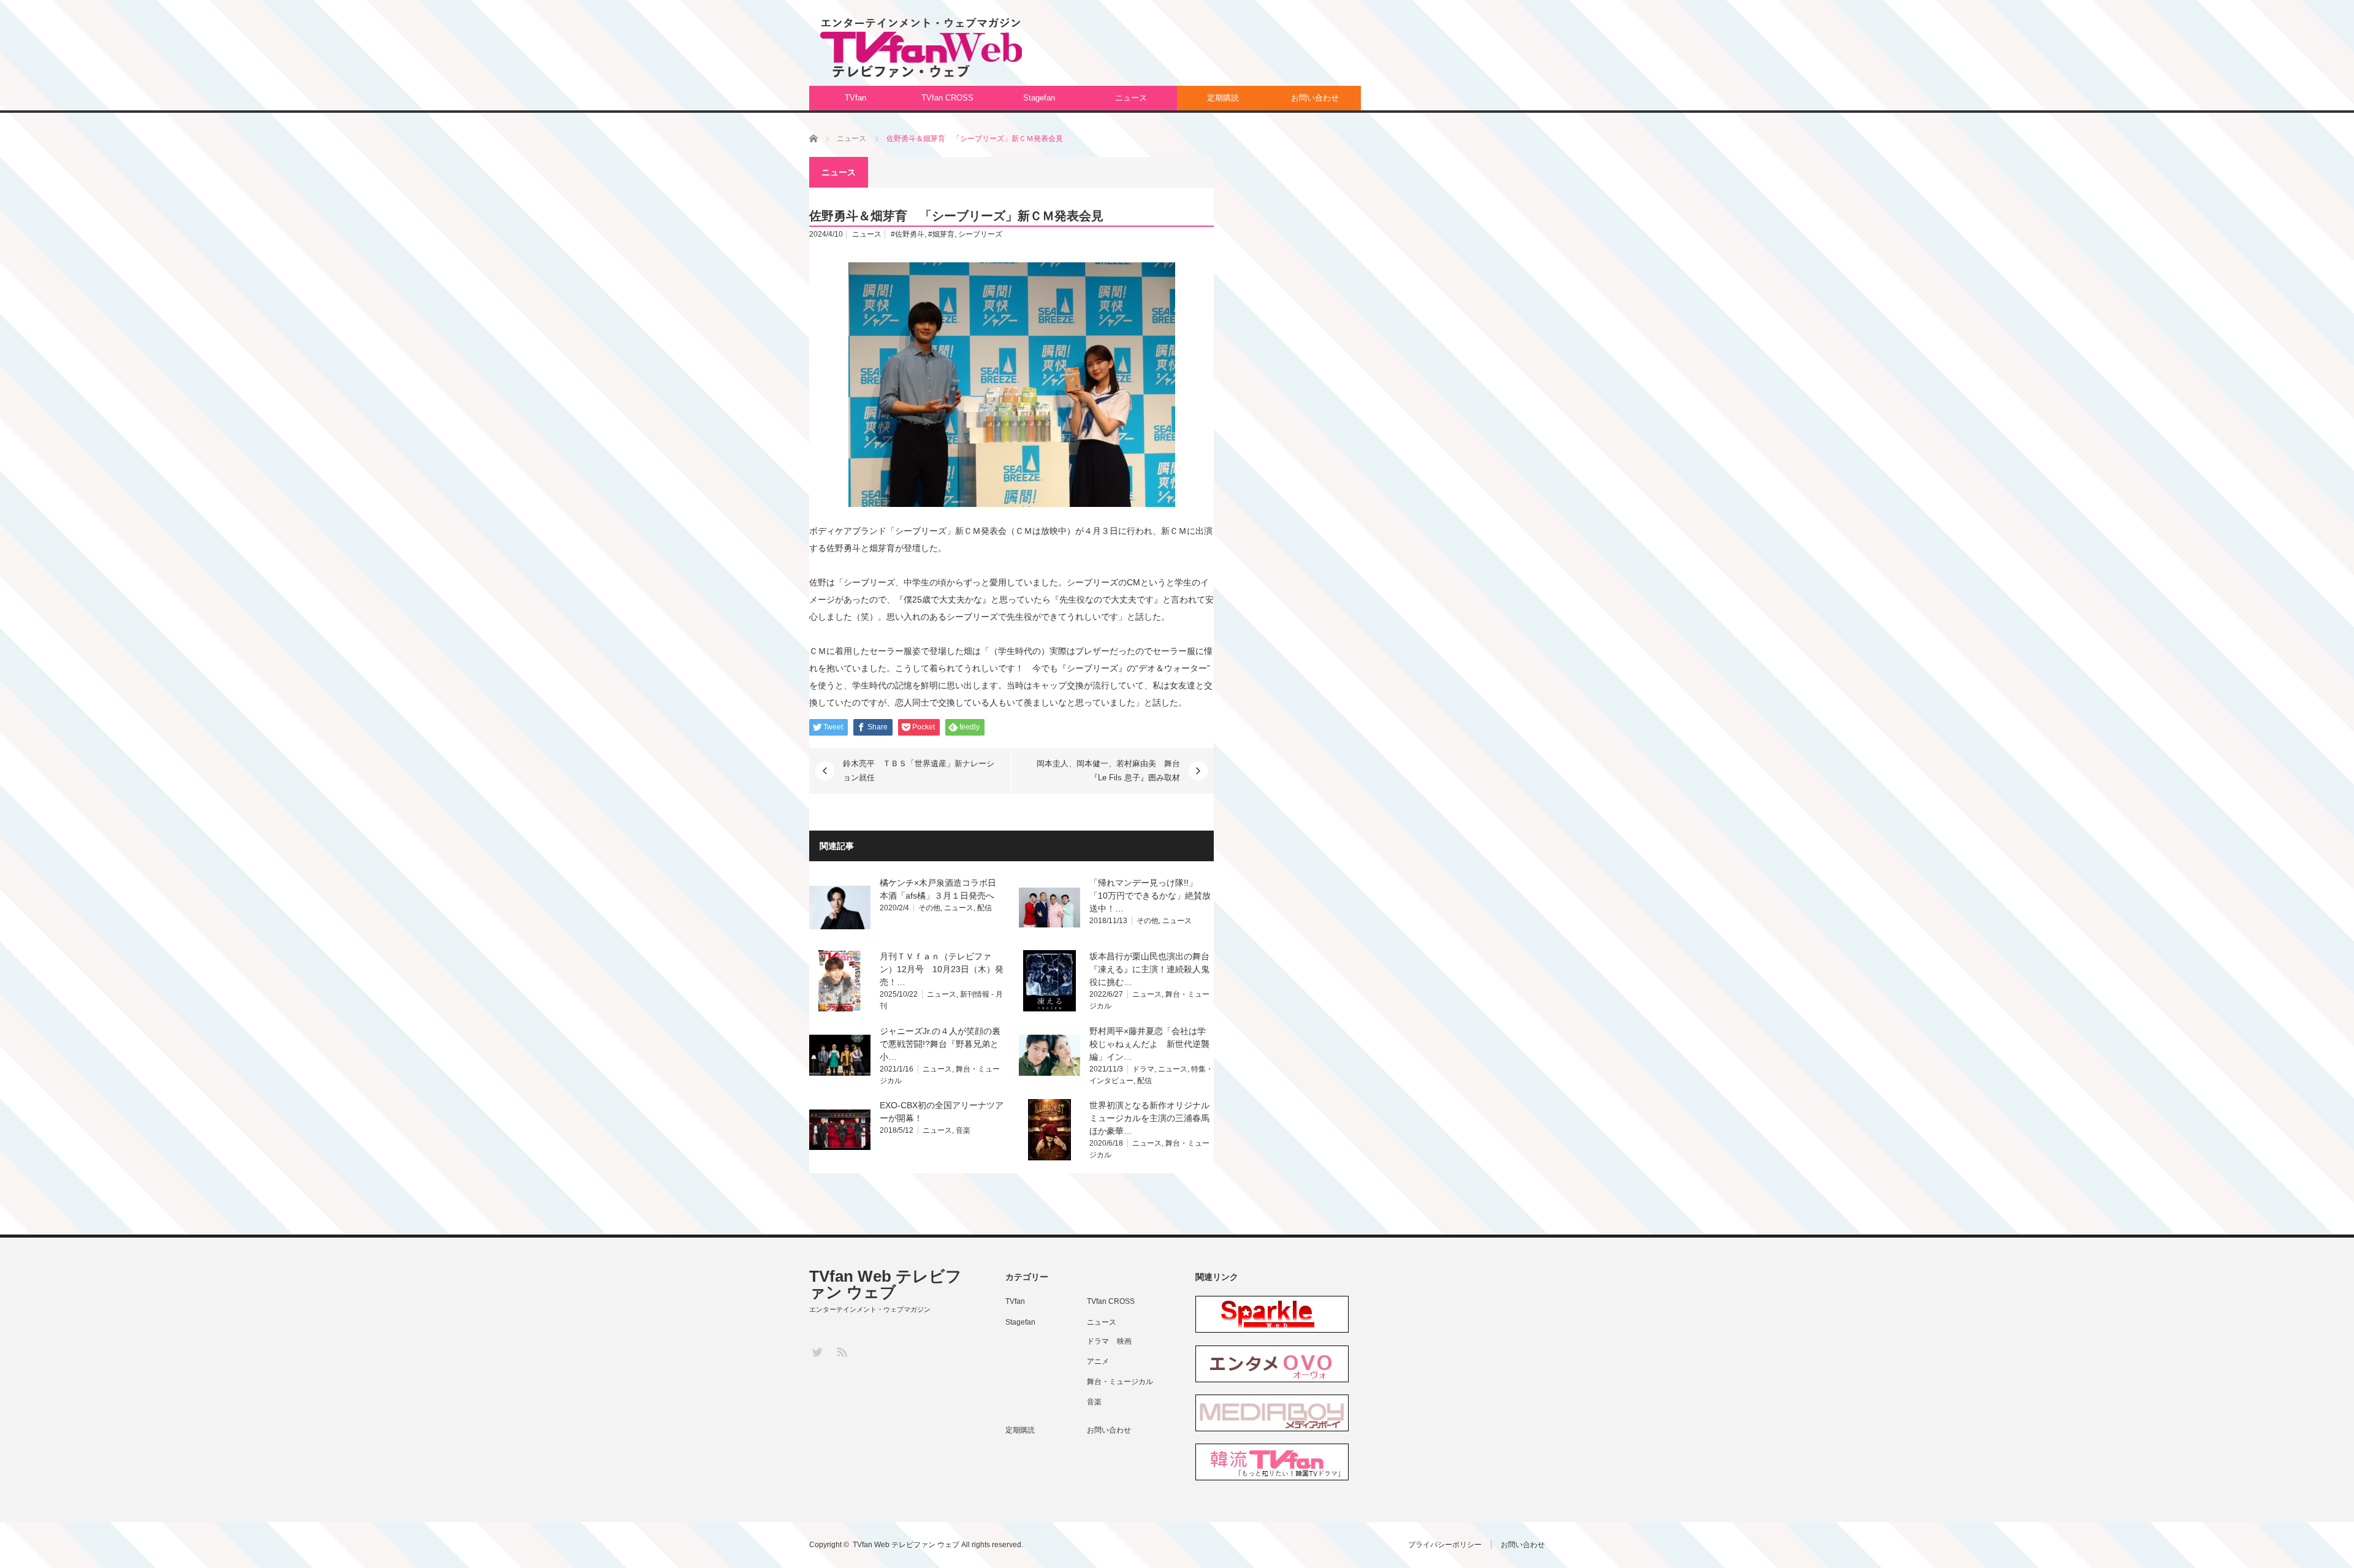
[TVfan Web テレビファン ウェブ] (921, 48)
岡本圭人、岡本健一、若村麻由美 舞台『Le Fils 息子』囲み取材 (1108, 770)
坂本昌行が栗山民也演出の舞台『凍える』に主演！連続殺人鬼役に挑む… (1149, 969)
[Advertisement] (1322, 52)
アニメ (1098, 1361)
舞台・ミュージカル (1120, 1382)
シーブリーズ (980, 234)
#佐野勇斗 (908, 234)
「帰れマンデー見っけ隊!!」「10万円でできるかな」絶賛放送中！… (1150, 896)
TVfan (855, 98)
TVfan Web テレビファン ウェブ (886, 1284)
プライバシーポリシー (1445, 1545)
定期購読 (1223, 98)
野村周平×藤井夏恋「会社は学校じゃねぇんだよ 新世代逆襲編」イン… (1149, 1044)
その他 (929, 908)
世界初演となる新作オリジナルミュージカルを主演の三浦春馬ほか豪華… (1149, 1118)
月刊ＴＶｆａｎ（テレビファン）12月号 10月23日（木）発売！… (942, 969)
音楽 (963, 1130)
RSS (841, 1351)
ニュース (1131, 98)
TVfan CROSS (947, 98)
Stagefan (1039, 98)
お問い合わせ (1315, 98)
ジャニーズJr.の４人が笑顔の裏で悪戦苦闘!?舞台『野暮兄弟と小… (940, 1044)
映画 (1124, 1341)
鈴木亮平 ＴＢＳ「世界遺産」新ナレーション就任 (919, 770)
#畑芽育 (941, 234)
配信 (985, 908)
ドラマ (1143, 1069)
